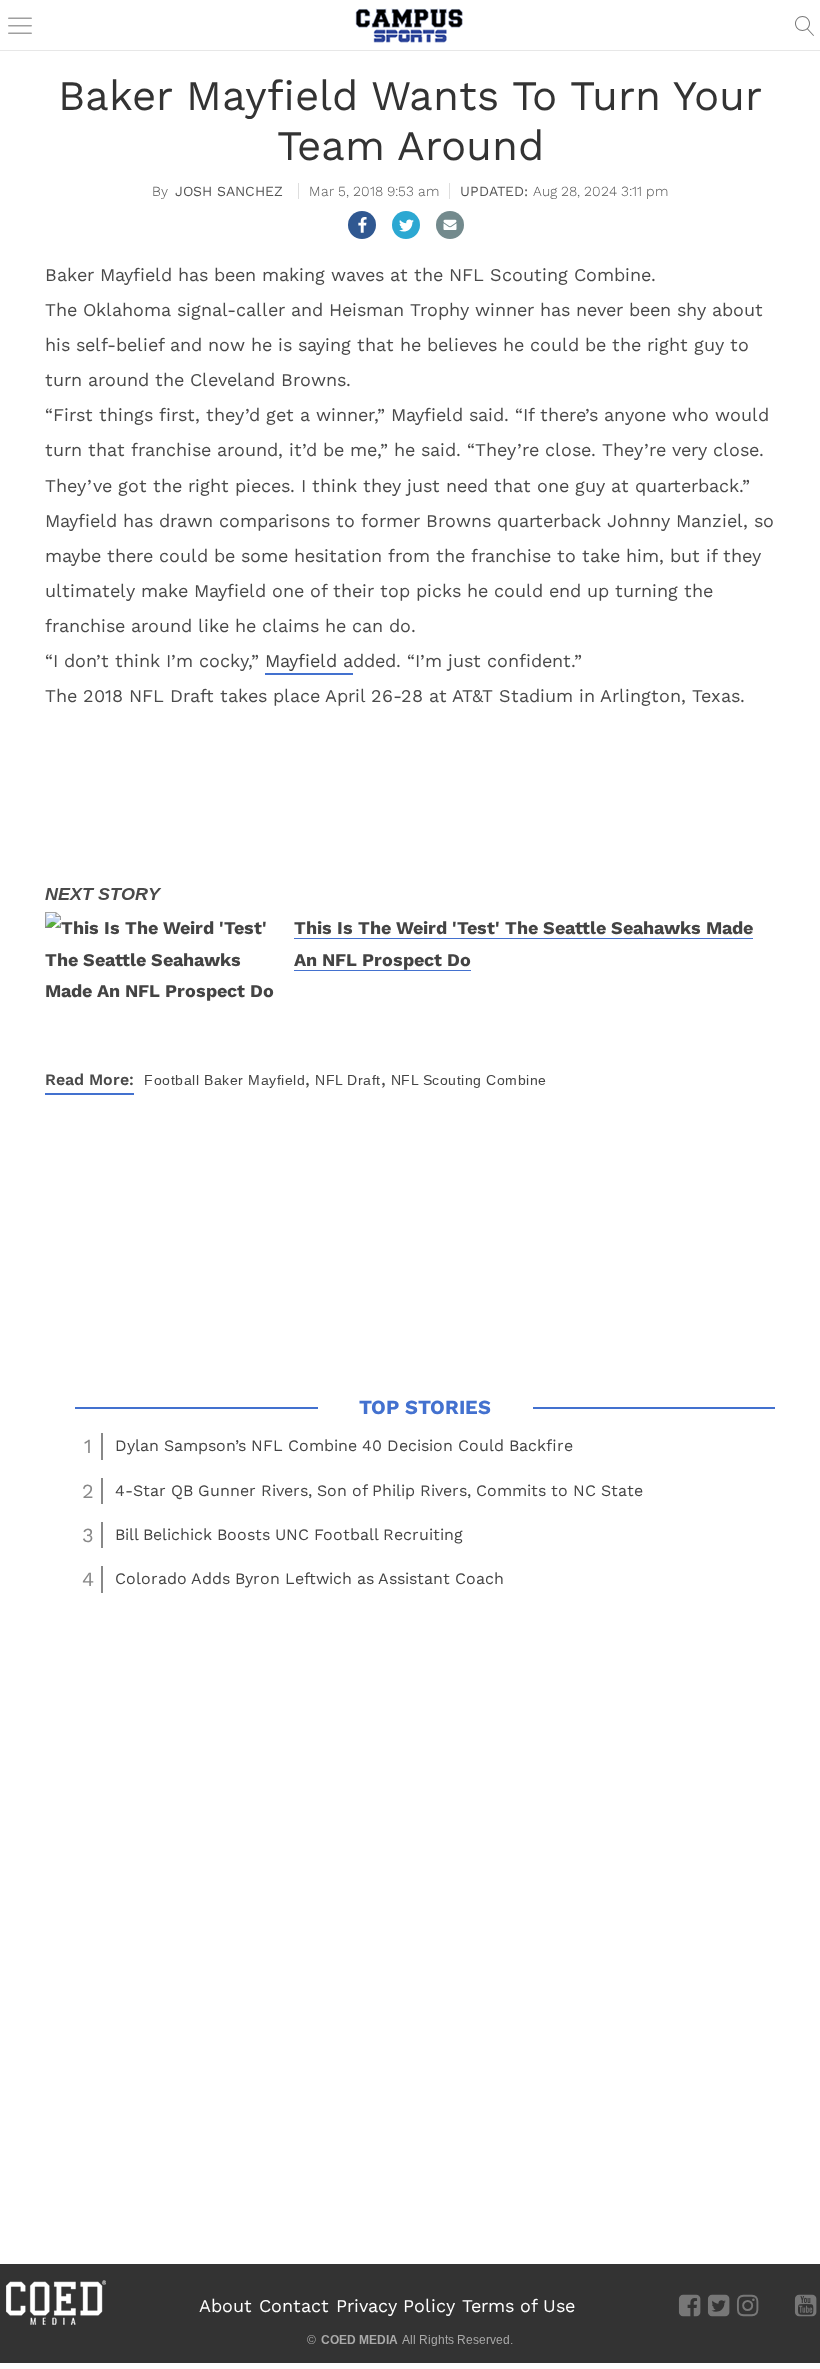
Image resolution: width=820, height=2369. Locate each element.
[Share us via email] (450, 225)
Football (171, 1080)
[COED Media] (55, 2323)
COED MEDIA (359, 2340)
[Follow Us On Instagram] (747, 2304)
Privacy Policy (395, 2305)
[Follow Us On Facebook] (689, 2304)
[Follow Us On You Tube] (805, 2304)
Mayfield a (309, 660)
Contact (294, 2305)
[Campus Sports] (410, 25)
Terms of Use (518, 2305)
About (225, 2305)
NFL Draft (348, 1080)
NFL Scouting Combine (469, 1080)
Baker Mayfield (254, 1080)
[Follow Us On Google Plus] (776, 2304)
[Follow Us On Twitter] (718, 2304)
